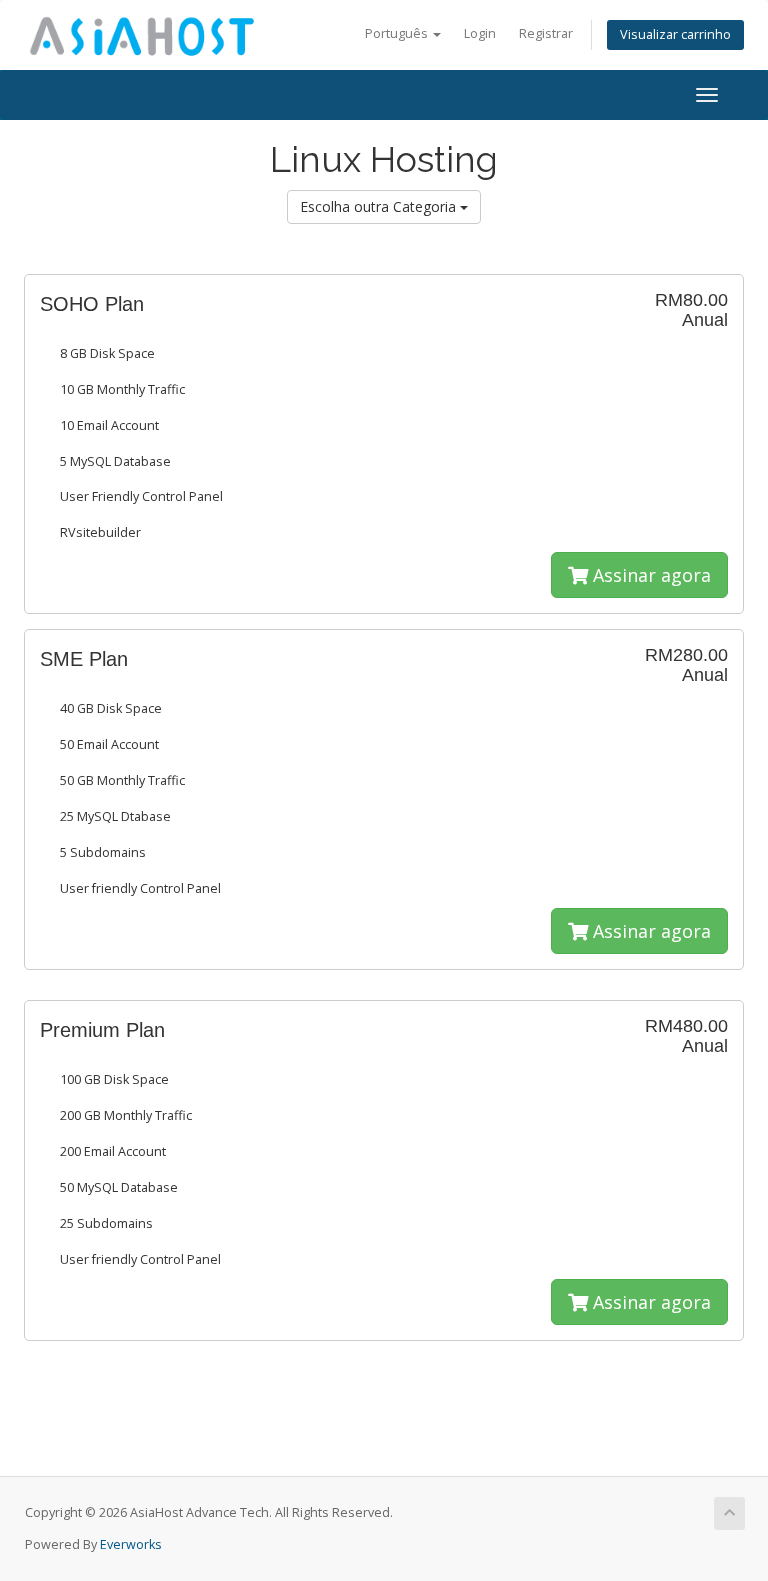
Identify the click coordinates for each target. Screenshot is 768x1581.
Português (398, 33)
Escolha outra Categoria (380, 206)
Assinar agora (649, 575)
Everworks (131, 1544)
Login (480, 33)
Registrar (546, 33)
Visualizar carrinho (675, 34)
